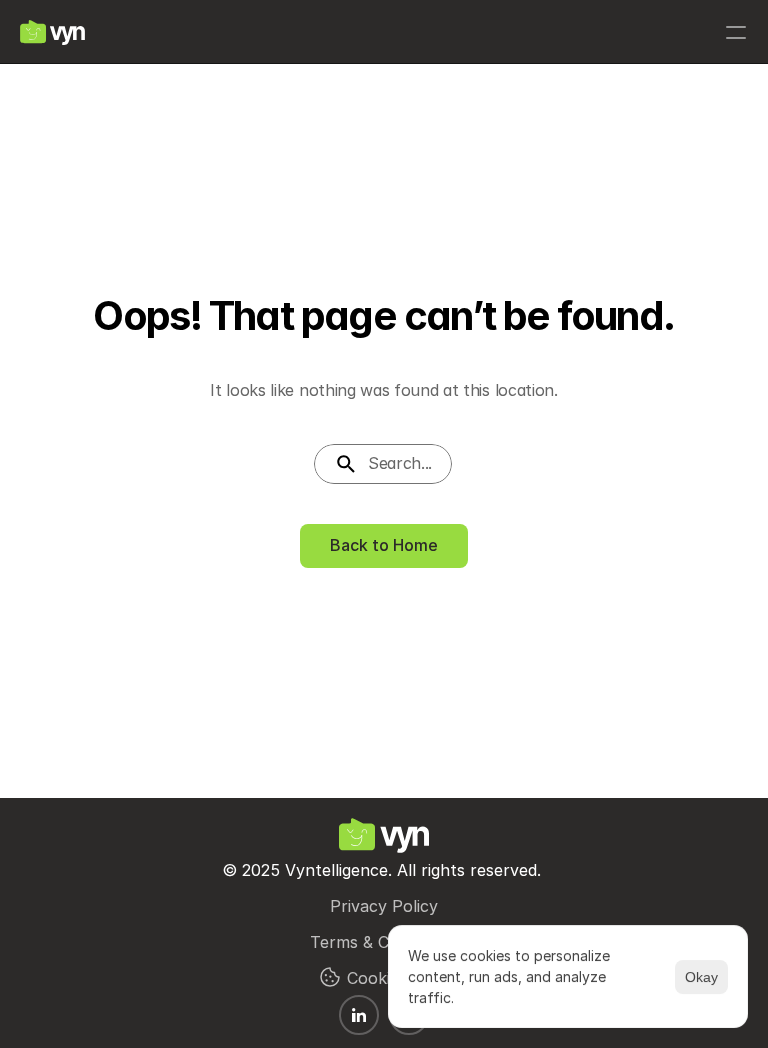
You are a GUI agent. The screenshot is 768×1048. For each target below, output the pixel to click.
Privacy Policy (384, 906)
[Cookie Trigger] (330, 977)
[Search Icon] (383, 464)
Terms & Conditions (384, 942)
